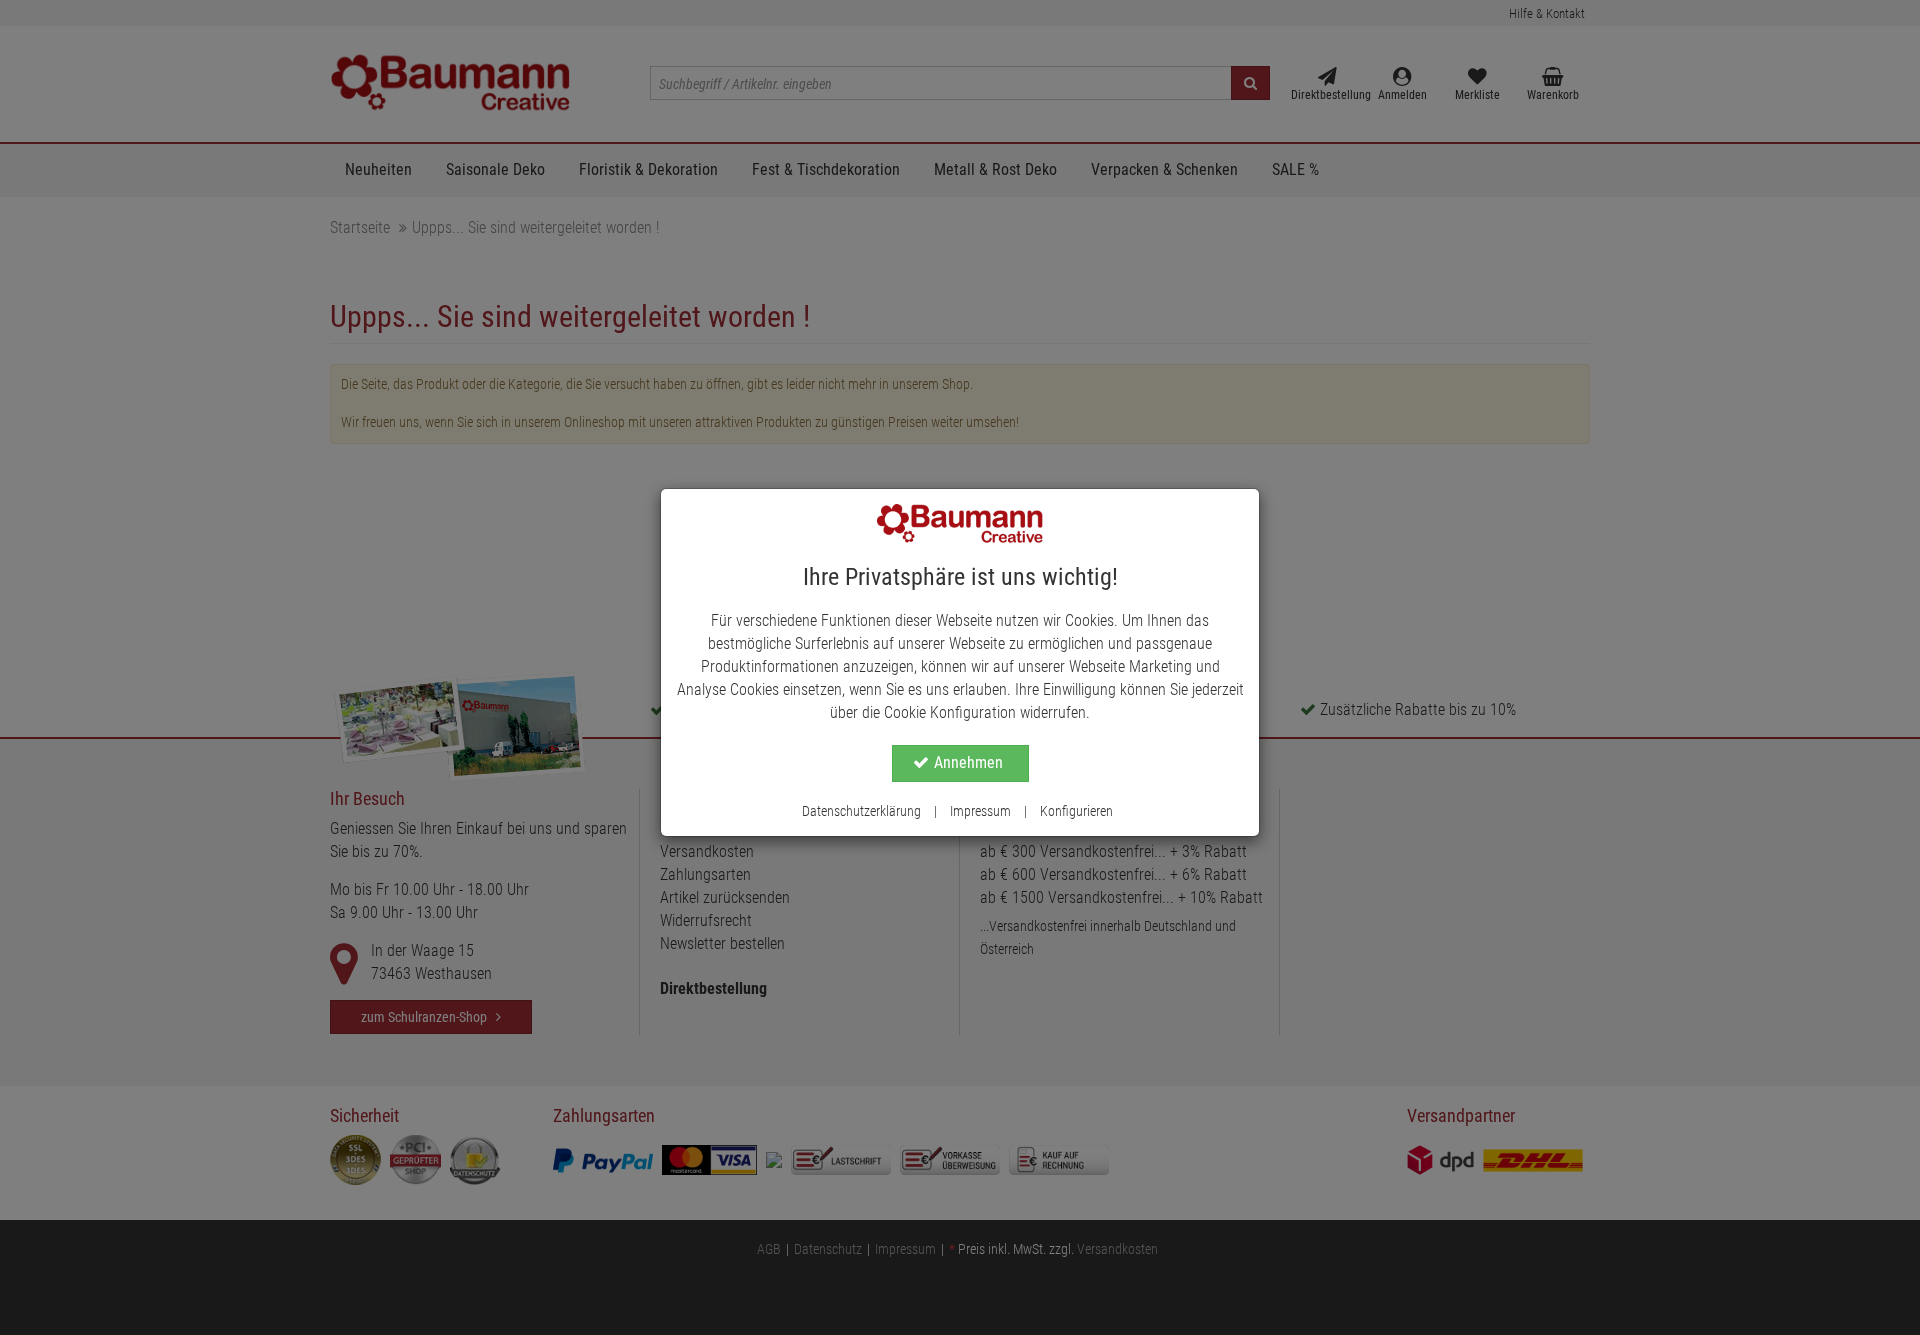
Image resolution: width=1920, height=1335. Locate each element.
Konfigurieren (1076, 811)
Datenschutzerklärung (861, 811)
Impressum (980, 811)
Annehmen (968, 762)
